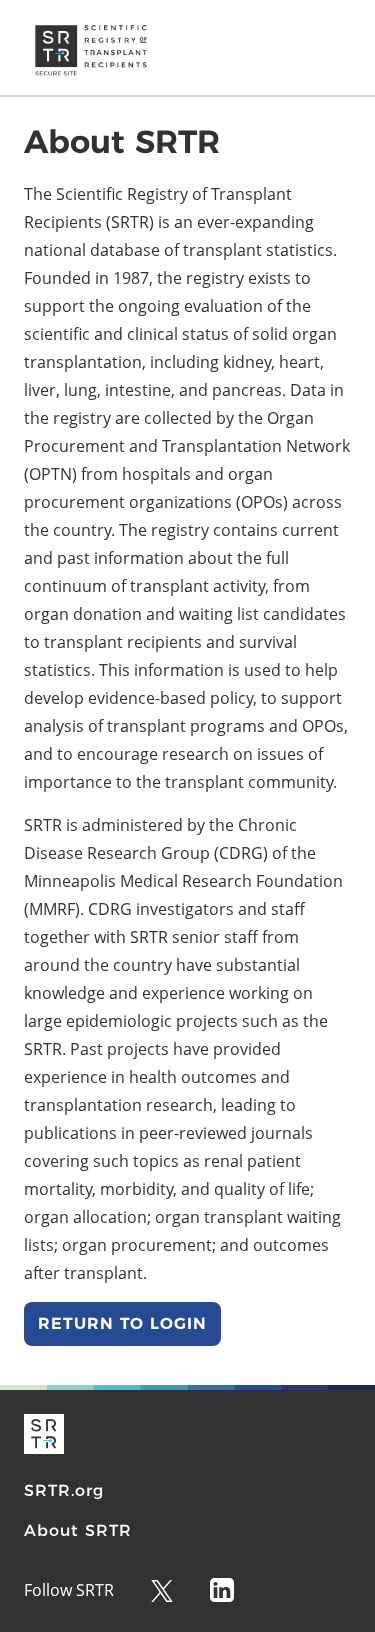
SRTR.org (64, 1491)
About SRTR (78, 1531)
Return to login (122, 1324)
